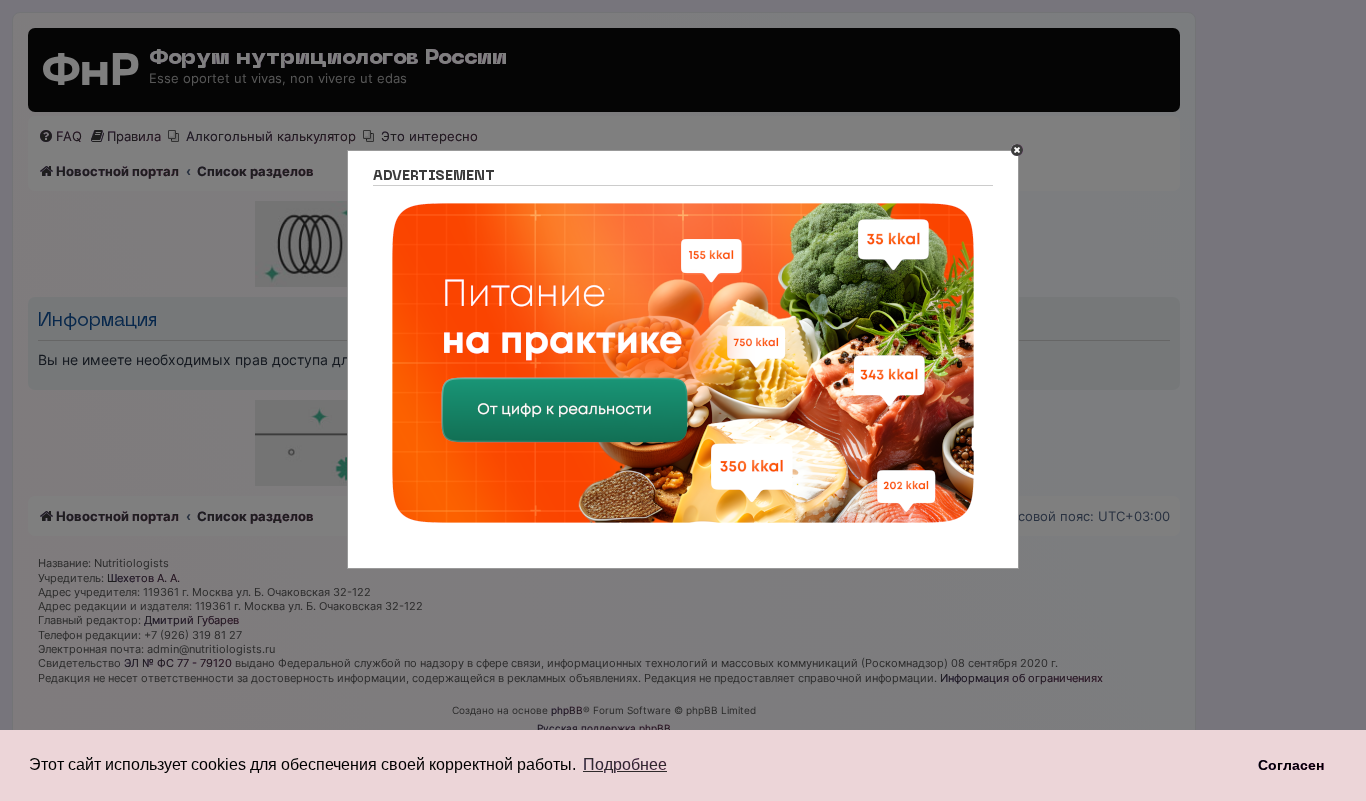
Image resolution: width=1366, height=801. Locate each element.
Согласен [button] (1291, 765)
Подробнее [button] (625, 764)
